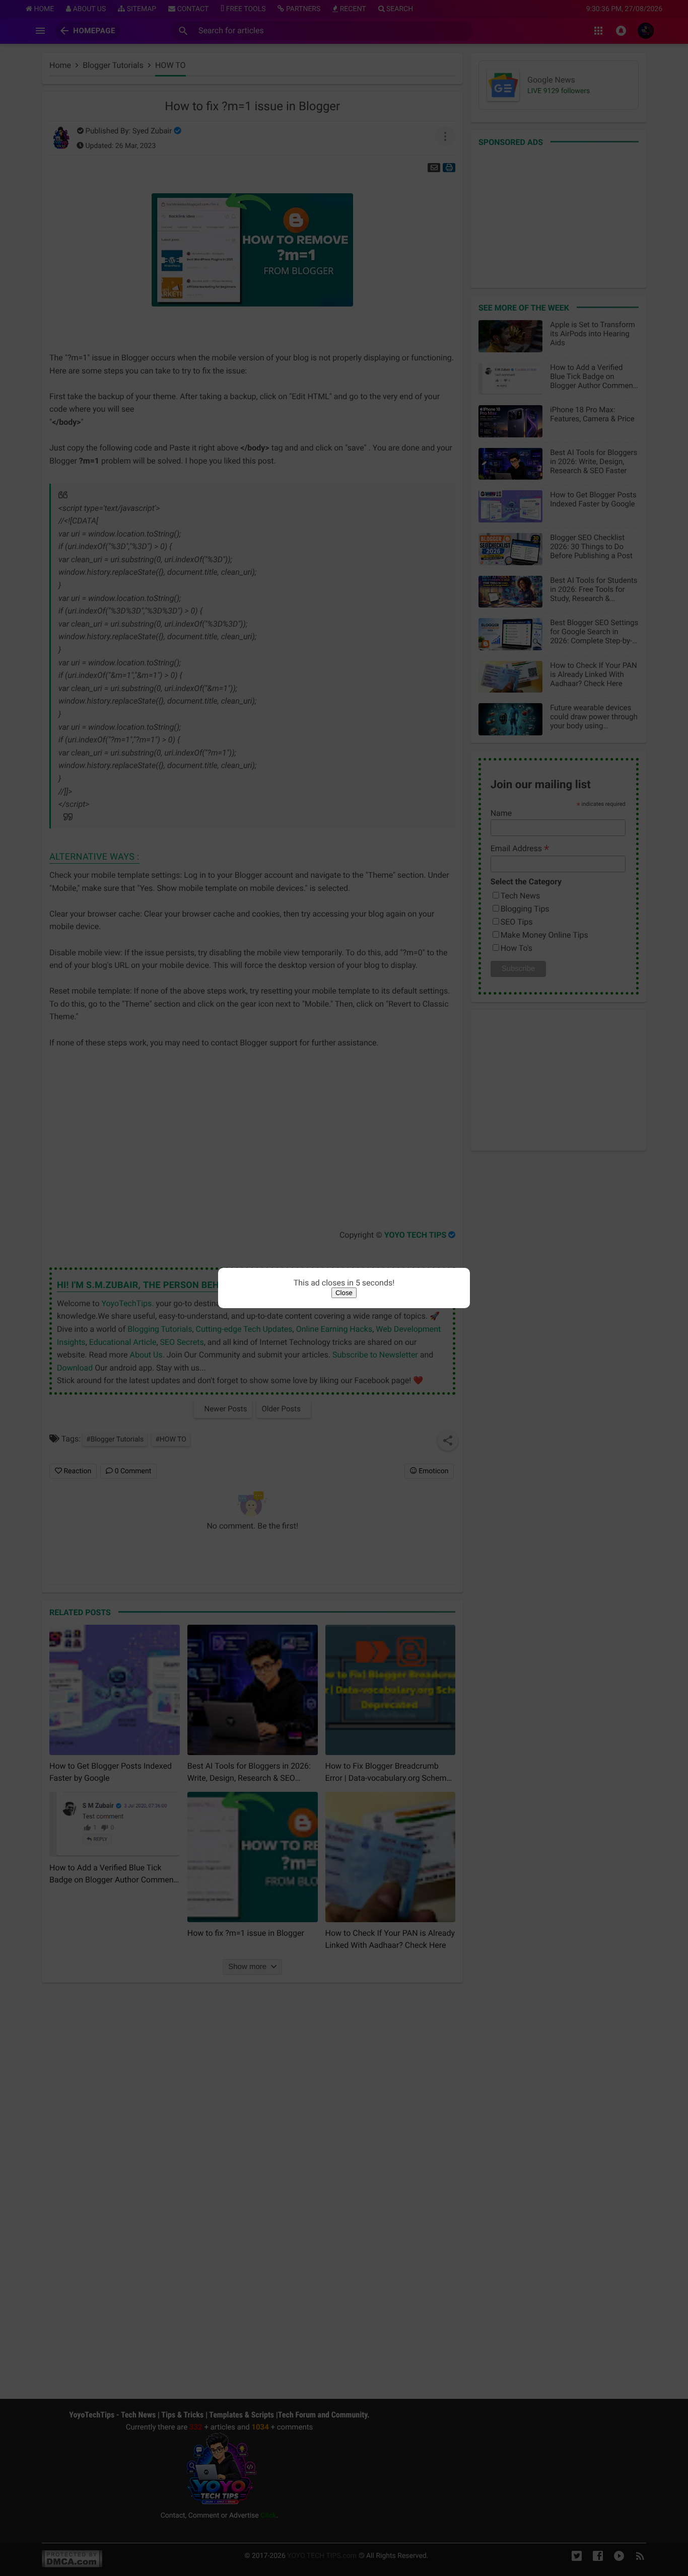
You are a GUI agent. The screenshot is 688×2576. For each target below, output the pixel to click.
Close (344, 1293)
